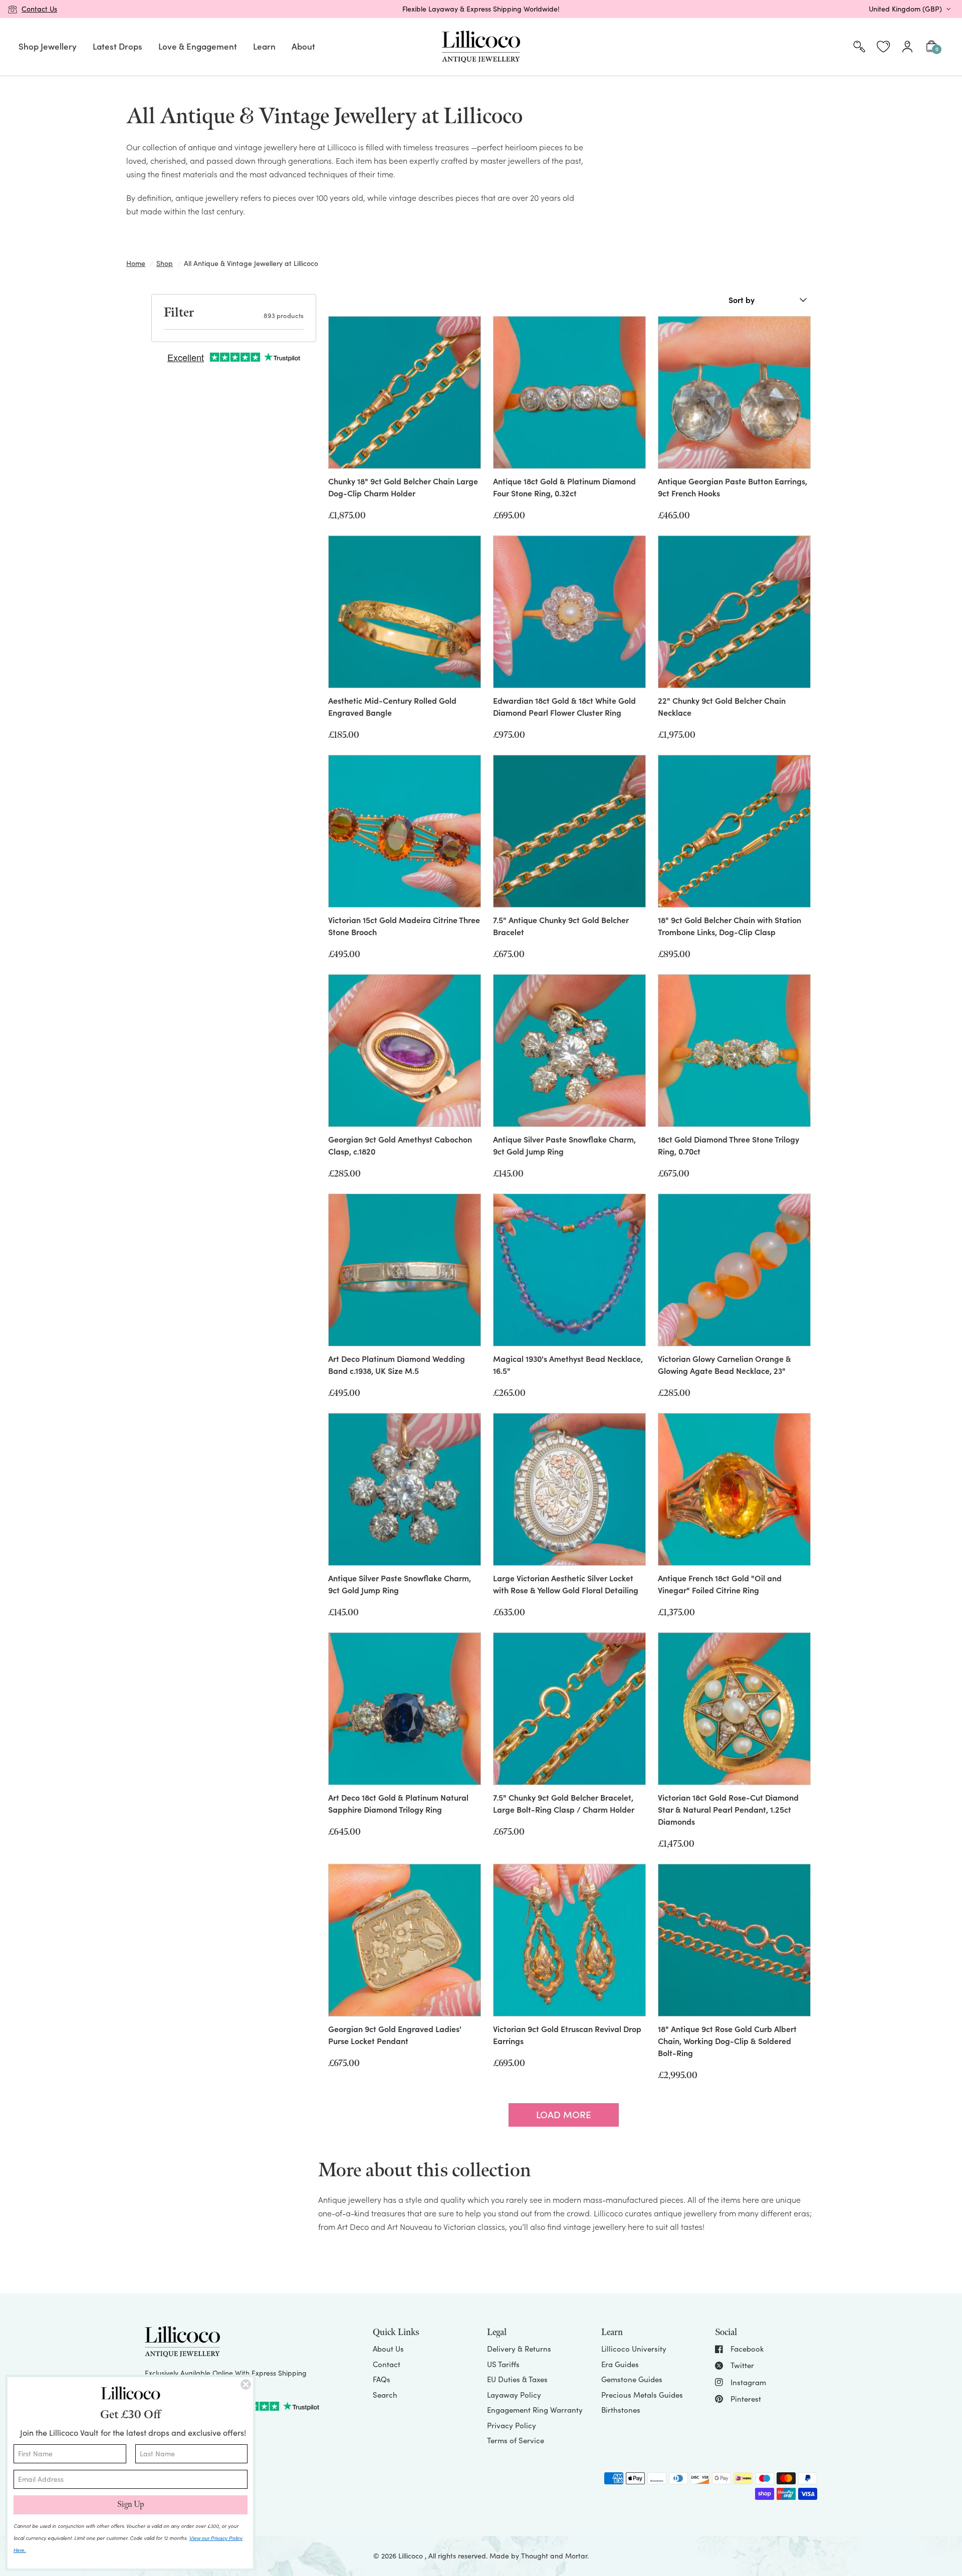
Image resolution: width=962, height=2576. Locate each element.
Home (136, 263)
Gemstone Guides (632, 2379)
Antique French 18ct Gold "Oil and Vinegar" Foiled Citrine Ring (720, 1584)
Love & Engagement (198, 46)
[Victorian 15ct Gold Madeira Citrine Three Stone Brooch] (405, 831)
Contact (387, 2364)
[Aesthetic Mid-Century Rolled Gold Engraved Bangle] (405, 612)
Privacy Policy (512, 2425)
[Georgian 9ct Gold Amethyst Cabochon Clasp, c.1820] (405, 1051)
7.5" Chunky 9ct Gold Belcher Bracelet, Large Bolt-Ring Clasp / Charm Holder (564, 1803)
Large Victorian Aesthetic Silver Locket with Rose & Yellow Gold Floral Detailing (566, 1584)
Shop (165, 263)
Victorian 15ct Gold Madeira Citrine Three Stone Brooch (404, 926)
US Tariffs (503, 2364)
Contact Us (39, 9)
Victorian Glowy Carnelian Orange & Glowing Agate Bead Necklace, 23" (725, 1364)
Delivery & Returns (519, 2349)
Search (385, 2395)
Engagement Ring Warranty (535, 2410)
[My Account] (907, 47)
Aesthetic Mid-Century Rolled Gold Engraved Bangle (392, 706)
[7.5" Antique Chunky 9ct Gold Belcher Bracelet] (569, 831)
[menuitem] (48, 47)
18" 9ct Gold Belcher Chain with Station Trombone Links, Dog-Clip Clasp (730, 926)
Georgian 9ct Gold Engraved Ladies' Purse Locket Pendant (395, 2035)
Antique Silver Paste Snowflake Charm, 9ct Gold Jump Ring (564, 1145)
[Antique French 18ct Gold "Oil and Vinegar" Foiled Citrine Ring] (734, 1489)
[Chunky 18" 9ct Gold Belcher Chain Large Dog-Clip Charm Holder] (405, 392)
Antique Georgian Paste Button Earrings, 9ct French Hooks (733, 487)
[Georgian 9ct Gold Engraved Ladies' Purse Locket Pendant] (405, 1940)
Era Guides (620, 2364)
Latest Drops (117, 46)
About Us (388, 2349)
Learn (264, 46)
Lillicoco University (634, 2349)
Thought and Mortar (554, 2556)
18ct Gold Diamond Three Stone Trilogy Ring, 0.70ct (729, 1145)
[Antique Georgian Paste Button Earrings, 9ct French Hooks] (734, 392)
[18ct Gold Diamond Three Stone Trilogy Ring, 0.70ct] (734, 1051)
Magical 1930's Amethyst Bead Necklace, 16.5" (568, 1364)
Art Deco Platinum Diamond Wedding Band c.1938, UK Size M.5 (397, 1364)
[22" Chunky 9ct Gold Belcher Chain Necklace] (734, 612)
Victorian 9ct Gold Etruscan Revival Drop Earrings (567, 2035)
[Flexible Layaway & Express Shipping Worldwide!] (481, 9)
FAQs (382, 2379)
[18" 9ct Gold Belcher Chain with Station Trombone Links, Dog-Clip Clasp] (734, 831)
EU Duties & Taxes (517, 2379)
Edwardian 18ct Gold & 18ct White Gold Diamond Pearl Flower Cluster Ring (564, 706)
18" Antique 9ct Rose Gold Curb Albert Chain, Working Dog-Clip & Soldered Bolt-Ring (727, 2041)
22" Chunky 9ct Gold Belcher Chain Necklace (722, 706)
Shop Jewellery (48, 46)
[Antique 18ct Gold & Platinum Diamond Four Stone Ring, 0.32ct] (569, 392)
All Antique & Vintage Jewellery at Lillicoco (251, 263)
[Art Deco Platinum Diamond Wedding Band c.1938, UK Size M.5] (405, 1270)
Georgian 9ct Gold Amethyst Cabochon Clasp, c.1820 (400, 1145)
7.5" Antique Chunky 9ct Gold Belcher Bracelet (561, 926)
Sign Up (131, 2505)
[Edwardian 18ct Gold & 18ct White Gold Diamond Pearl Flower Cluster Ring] (569, 612)
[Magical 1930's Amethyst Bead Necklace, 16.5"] (569, 1270)
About (303, 46)
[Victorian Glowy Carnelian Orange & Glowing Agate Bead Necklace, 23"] (734, 1270)
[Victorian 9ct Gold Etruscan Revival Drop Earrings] (569, 1940)
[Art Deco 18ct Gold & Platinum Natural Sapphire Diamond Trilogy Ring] (405, 1709)
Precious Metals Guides (642, 2395)
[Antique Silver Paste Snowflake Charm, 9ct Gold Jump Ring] (569, 1051)
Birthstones (621, 2410)
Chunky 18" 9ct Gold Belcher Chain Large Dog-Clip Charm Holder (403, 487)
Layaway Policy (514, 2395)
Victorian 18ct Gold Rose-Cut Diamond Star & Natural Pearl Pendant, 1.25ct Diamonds (728, 1809)
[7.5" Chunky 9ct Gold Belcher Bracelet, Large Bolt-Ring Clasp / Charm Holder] (569, 1709)
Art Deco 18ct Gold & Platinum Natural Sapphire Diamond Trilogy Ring (398, 1803)
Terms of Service (516, 2440)
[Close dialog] (246, 2384)
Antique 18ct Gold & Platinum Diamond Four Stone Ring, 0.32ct (564, 487)
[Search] (859, 47)
